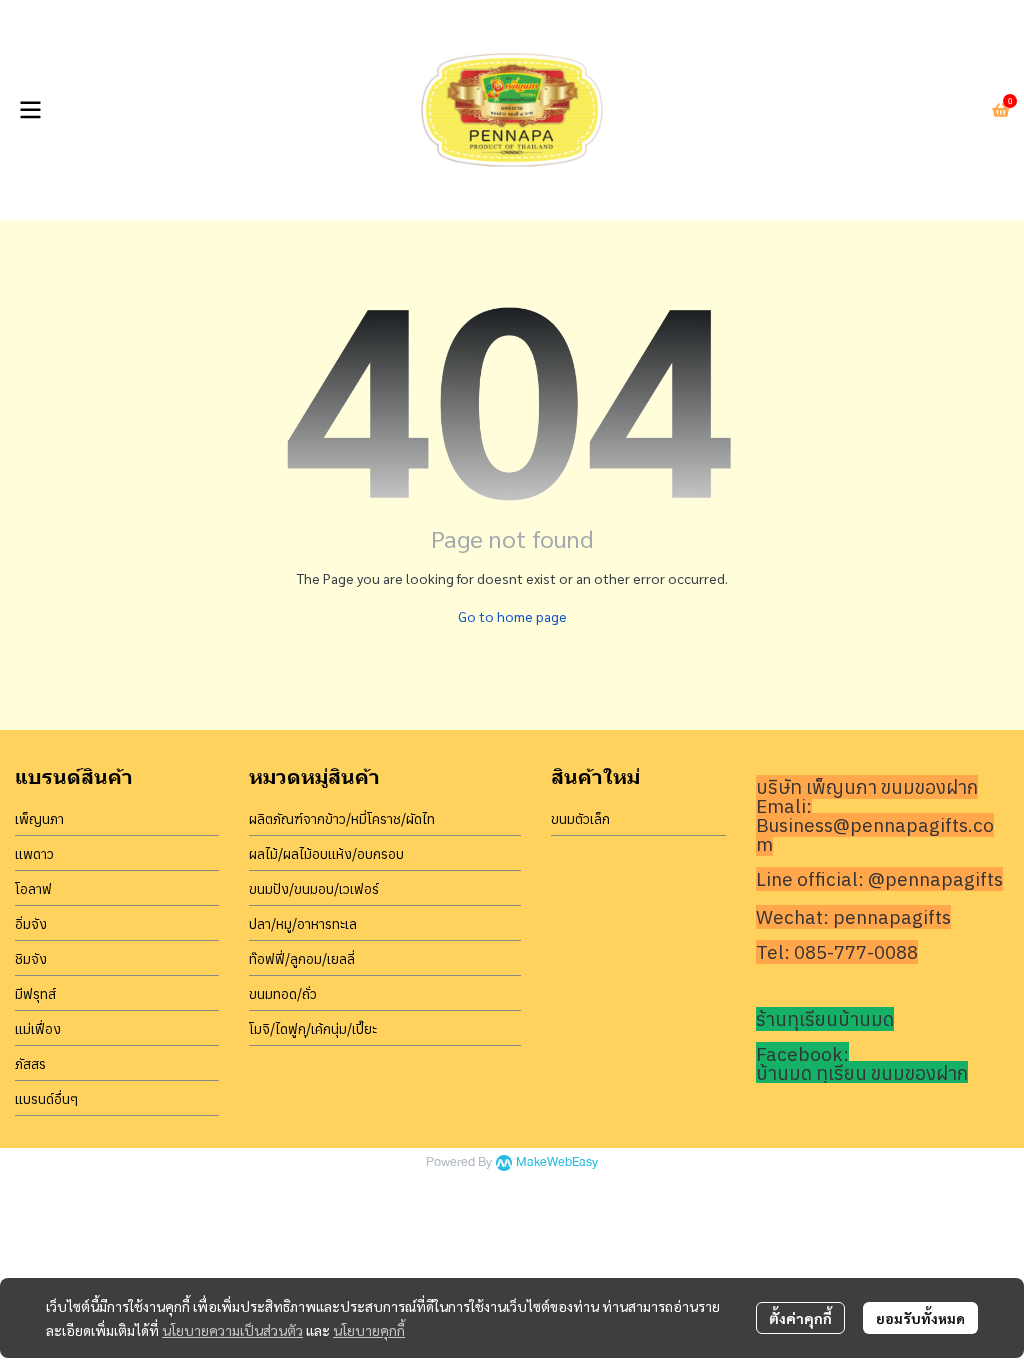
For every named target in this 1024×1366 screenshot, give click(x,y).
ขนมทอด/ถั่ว (283, 994)
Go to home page (512, 616)
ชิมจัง (31, 959)
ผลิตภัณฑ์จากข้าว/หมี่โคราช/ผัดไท (342, 819)
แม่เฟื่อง (38, 1029)
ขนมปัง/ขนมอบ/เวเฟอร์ (314, 889)
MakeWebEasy (557, 1162)
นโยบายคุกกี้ (369, 1330)
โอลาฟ (33, 889)
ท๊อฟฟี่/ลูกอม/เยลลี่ (302, 959)
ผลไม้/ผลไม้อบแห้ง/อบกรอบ (326, 854)
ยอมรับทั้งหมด (920, 1318)
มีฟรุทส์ (35, 994)
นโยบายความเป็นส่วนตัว (232, 1330)
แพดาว (34, 854)
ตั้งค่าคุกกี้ (800, 1318)
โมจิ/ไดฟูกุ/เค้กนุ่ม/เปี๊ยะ (313, 1029)
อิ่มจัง (31, 924)
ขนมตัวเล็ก (580, 819)
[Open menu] (30, 110)
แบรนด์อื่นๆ (46, 1099)
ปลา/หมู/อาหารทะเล (303, 924)
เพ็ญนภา (39, 819)
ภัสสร (30, 1064)
